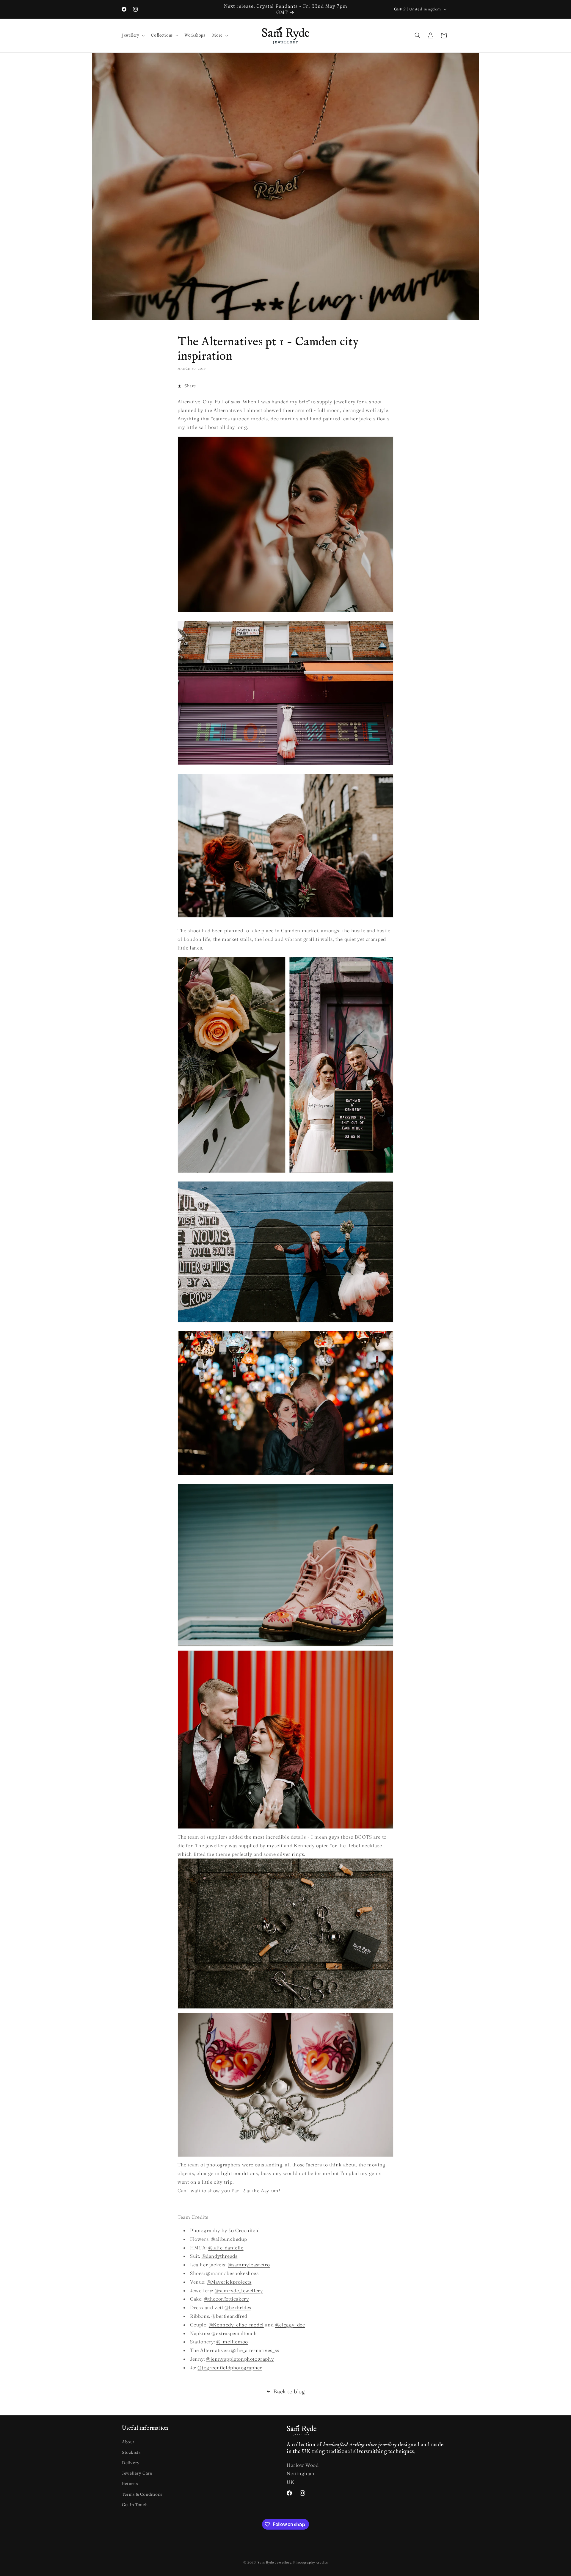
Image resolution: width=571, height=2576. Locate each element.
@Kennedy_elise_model (236, 2325)
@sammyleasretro (249, 2265)
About (128, 2442)
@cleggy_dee (290, 2325)
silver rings (291, 1854)
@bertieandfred (229, 2316)
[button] (133, 36)
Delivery (131, 2463)
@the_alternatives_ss (255, 2350)
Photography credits (310, 2562)
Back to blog (289, 2391)
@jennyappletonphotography (240, 2359)
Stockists (131, 2452)
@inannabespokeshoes (232, 2273)
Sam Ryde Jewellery (274, 2562)
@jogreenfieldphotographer (230, 2367)
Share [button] (190, 386)
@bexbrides (238, 2307)
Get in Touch (135, 2505)
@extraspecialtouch (234, 2333)
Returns (130, 2483)
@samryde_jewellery (239, 2290)
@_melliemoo (232, 2342)
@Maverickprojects (229, 2282)
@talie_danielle (226, 2248)
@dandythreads (220, 2256)
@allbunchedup (229, 2239)
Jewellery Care (137, 2473)
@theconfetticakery (227, 2299)
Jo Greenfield (244, 2230)
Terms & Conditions (142, 2494)
